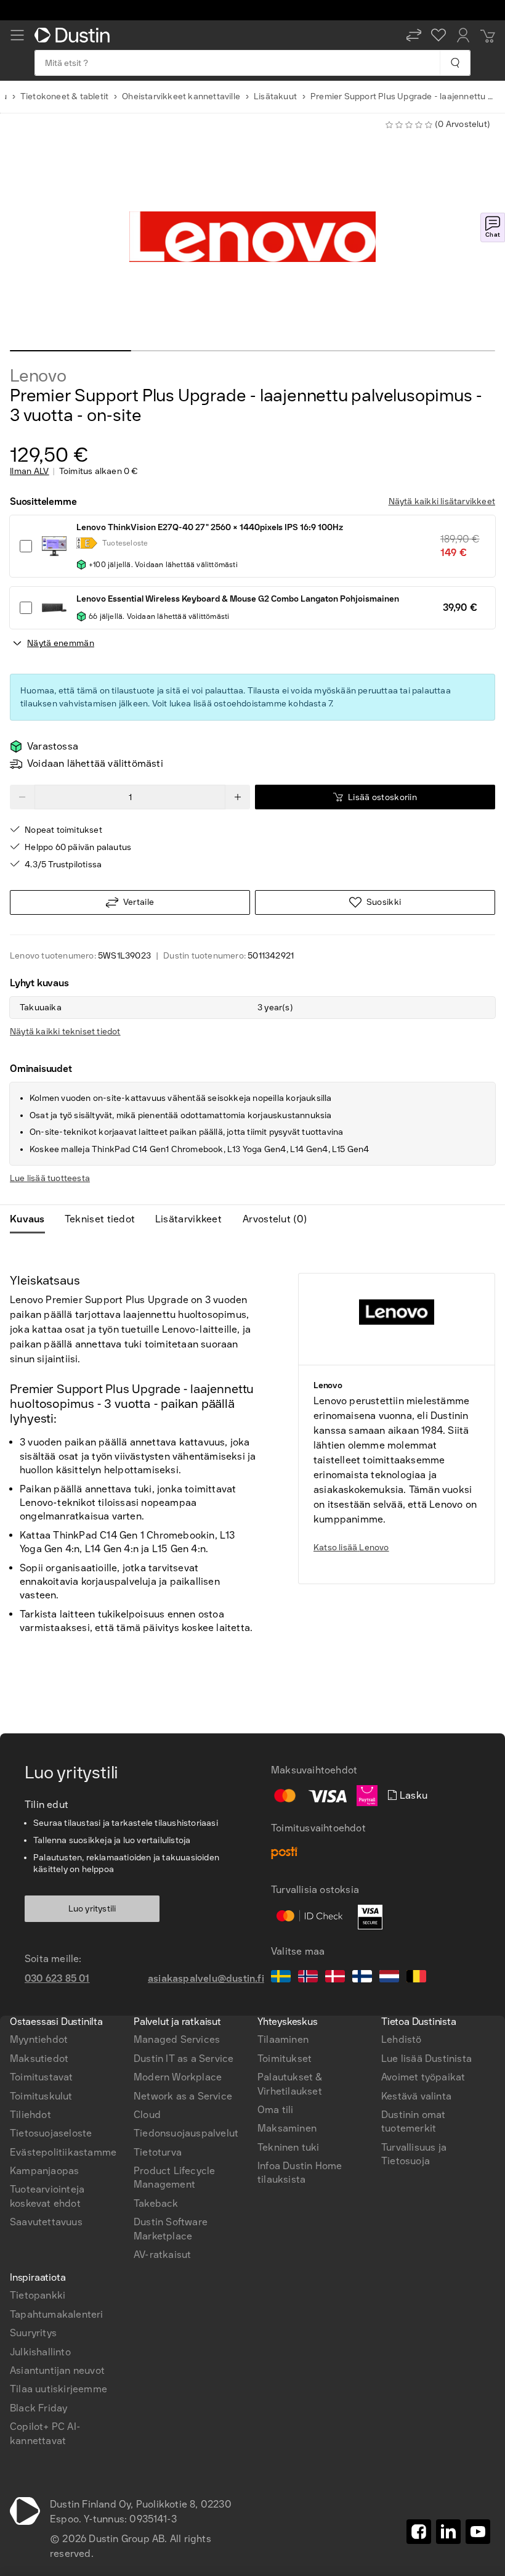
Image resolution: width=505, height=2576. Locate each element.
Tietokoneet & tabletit (64, 96)
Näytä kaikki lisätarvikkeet (442, 501)
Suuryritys (33, 2333)
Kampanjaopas (44, 2171)
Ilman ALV (30, 472)
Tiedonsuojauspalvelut (186, 2133)
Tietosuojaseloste (51, 2133)
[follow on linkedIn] (448, 2532)
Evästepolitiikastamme (63, 2152)
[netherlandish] (389, 1978)
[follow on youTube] (478, 2532)
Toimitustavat (42, 2077)
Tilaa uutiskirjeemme (59, 2389)
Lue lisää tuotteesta (50, 1178)
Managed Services (177, 2039)
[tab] (32, 1219)
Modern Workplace (178, 2077)
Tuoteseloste (125, 543)
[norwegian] (308, 1978)
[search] (455, 63)
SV (33, 1915)
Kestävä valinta (416, 2096)
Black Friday (38, 2408)
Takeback (156, 2203)
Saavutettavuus (46, 2222)
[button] (414, 35)
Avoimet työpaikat (423, 2077)
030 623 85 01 (57, 1978)
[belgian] (416, 1978)
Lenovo (38, 376)
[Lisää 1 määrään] (238, 797)
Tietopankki (38, 2295)
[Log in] (463, 35)
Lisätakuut (275, 96)
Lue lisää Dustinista (426, 2059)
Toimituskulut (41, 2096)
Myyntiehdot (39, 2039)
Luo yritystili (92, 1909)
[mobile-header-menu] (17, 35)
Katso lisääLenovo (351, 1548)
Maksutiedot (39, 2059)
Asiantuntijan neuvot (57, 2370)
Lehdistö (402, 2039)
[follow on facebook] (419, 2532)
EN (54, 1915)
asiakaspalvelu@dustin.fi (206, 1978)
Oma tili (276, 2110)
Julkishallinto (40, 2352)
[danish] (335, 1978)
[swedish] (281, 1978)
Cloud (147, 2115)
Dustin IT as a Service (184, 2059)
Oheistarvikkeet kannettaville (181, 96)
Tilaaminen (283, 2039)
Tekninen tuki (289, 2147)
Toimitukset (285, 2059)
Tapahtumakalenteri (57, 2314)
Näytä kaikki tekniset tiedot (65, 1032)
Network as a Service (183, 2096)
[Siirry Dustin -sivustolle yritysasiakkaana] (75, 35)
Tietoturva (158, 2152)
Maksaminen (287, 2128)
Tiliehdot (30, 2115)
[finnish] (362, 1978)
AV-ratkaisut (162, 2255)
